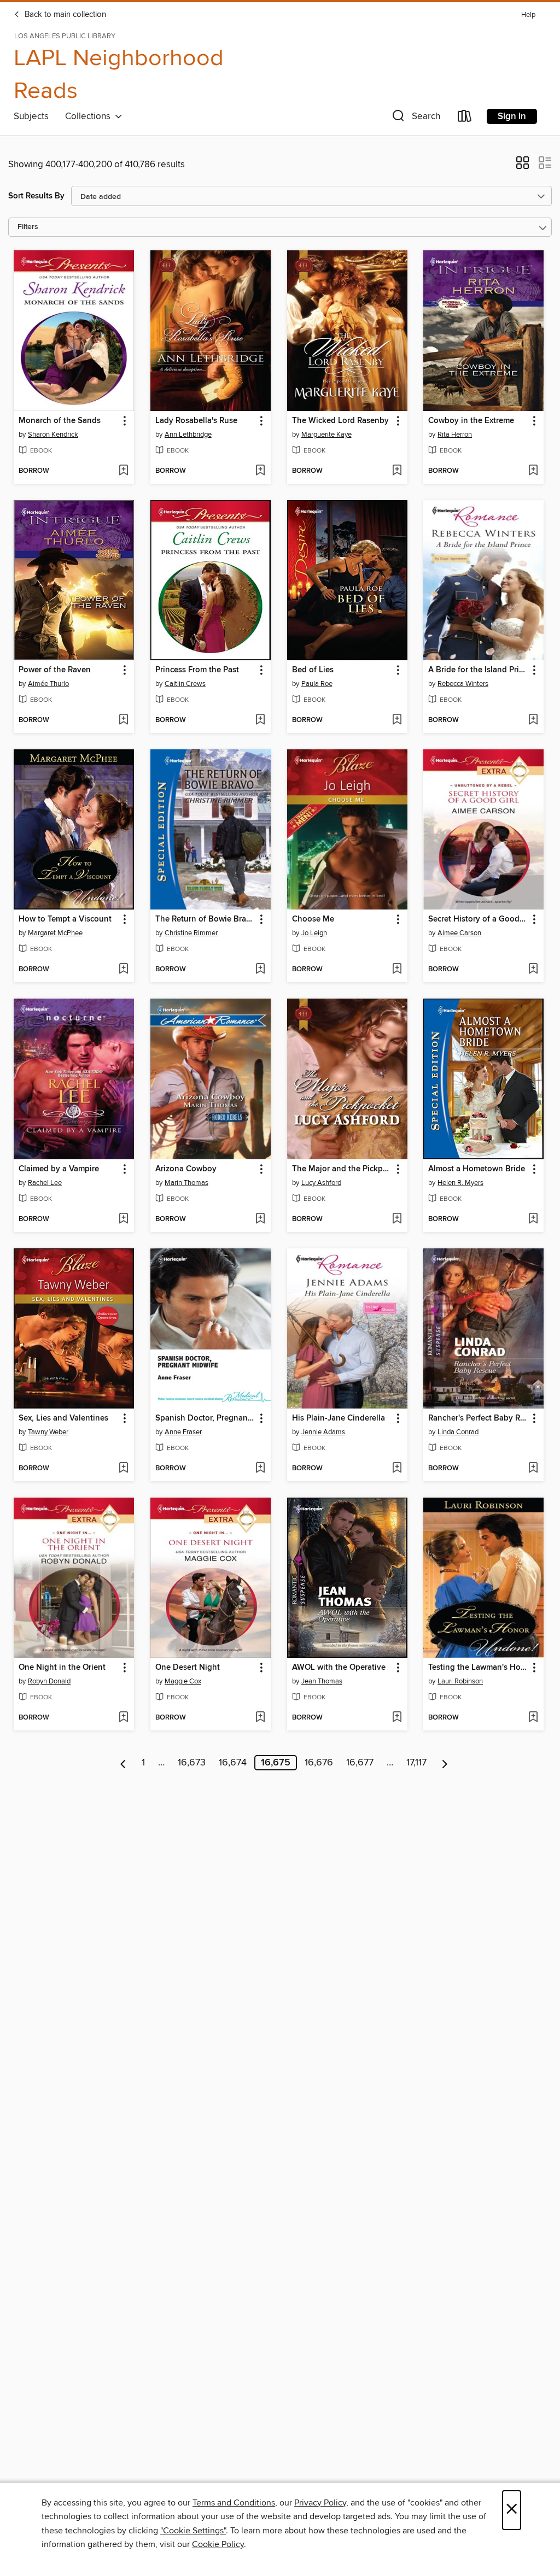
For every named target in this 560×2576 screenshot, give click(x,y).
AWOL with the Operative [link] (339, 1668)
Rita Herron (455, 435)
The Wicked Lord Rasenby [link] (340, 421)
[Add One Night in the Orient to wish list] (123, 1718)
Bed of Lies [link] (313, 670)
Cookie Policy (218, 2544)
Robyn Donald (49, 1681)
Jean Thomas (322, 1681)
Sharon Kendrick (53, 435)
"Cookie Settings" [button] (193, 2531)
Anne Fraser (183, 1432)
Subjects (31, 116)
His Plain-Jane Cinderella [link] (339, 1418)
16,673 (192, 1763)
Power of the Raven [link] (55, 670)
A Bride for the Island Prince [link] (478, 670)
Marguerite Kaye (326, 435)
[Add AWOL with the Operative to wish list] (397, 1718)
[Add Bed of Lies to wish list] (397, 720)
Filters (28, 227)
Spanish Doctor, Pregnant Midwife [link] (205, 1418)
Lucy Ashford (321, 1183)
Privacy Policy (320, 2503)
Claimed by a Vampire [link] (59, 1169)
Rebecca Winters (463, 684)
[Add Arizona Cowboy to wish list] (260, 1219)
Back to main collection (64, 15)
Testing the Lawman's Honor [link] (478, 1668)
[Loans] (465, 118)
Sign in (512, 116)
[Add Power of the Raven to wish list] (123, 720)
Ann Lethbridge (188, 435)
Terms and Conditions (234, 2503)
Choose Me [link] (313, 919)
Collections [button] (90, 116)
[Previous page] (123, 1763)
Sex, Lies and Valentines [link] (63, 1418)
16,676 (319, 1763)
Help (528, 15)
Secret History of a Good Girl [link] (478, 919)
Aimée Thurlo (48, 684)
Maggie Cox (183, 1681)
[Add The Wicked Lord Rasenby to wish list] (397, 471)
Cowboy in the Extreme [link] (471, 421)
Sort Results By (36, 196)
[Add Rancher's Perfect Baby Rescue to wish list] (533, 1469)
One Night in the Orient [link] (62, 1668)
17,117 (416, 1763)
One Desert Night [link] (188, 1668)
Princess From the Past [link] (197, 670)
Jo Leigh (314, 933)
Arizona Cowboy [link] (186, 1169)
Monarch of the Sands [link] (60, 421)
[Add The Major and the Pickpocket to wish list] (397, 1219)
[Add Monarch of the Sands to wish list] (123, 471)
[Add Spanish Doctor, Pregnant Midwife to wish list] (260, 1469)
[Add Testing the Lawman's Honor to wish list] (533, 1718)
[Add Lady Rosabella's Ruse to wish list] (260, 471)
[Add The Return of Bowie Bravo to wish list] (260, 970)
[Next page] (445, 1763)
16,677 (360, 1763)
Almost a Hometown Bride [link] (477, 1169)
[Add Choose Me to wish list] (397, 970)
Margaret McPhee (55, 933)
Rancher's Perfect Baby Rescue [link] (478, 1418)
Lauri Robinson (460, 1681)
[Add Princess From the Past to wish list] (260, 720)
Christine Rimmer (191, 933)
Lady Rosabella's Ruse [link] (196, 421)
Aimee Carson (459, 933)
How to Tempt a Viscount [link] (65, 919)
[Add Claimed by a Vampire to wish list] (123, 1219)
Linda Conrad (458, 1432)
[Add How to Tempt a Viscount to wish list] (123, 970)
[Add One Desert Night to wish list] (260, 1718)
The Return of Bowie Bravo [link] (205, 919)
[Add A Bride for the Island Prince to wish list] (533, 720)
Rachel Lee (45, 1183)
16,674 (233, 1763)
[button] (415, 118)
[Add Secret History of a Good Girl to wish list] (533, 970)
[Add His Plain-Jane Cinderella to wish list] (397, 1469)
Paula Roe (317, 684)
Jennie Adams (323, 1432)
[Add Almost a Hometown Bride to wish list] (533, 1219)
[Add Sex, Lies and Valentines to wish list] (123, 1469)
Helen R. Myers (460, 1183)
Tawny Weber (48, 1432)
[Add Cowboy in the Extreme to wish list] (533, 471)
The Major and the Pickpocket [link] (342, 1169)
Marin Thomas (186, 1183)
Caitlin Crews (185, 684)
